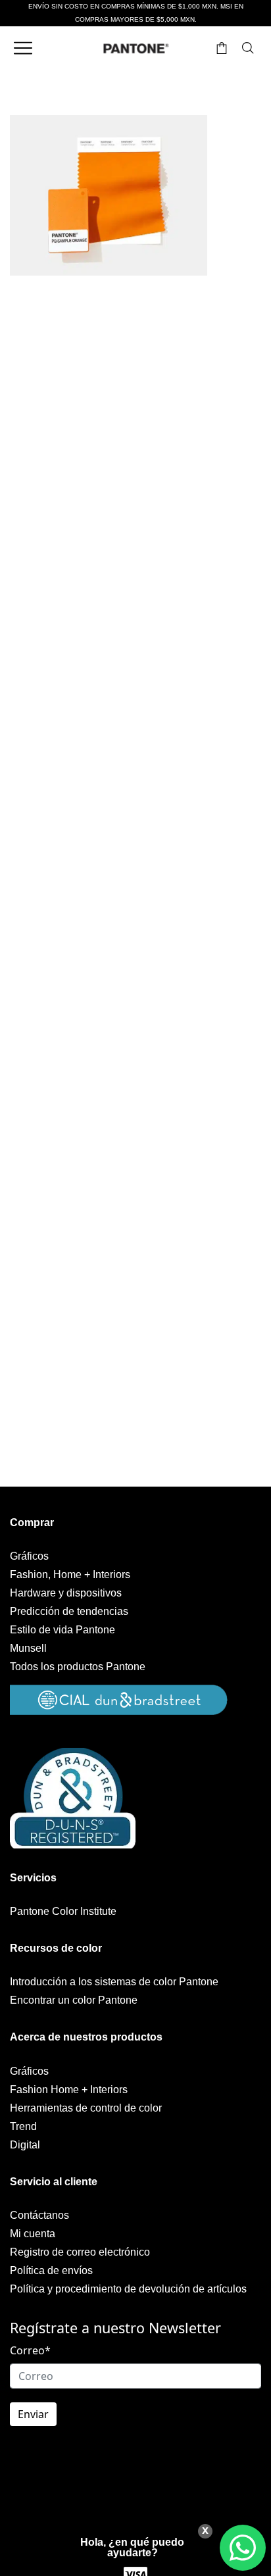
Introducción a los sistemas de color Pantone (114, 1982)
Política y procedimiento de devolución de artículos (128, 2289)
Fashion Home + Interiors (69, 2090)
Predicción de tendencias (69, 1611)
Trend (23, 2126)
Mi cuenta (33, 2234)
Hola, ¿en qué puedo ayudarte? (132, 2547)
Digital (25, 2145)
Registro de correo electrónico (80, 2252)
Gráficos (29, 1556)
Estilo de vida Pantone (62, 1630)
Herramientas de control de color (86, 2108)
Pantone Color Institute (63, 1911)
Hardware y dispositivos (66, 1593)
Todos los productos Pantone (78, 1667)
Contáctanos (39, 2215)
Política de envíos (51, 2270)
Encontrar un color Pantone (74, 2000)
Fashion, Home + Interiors (70, 1574)
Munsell (28, 1648)
